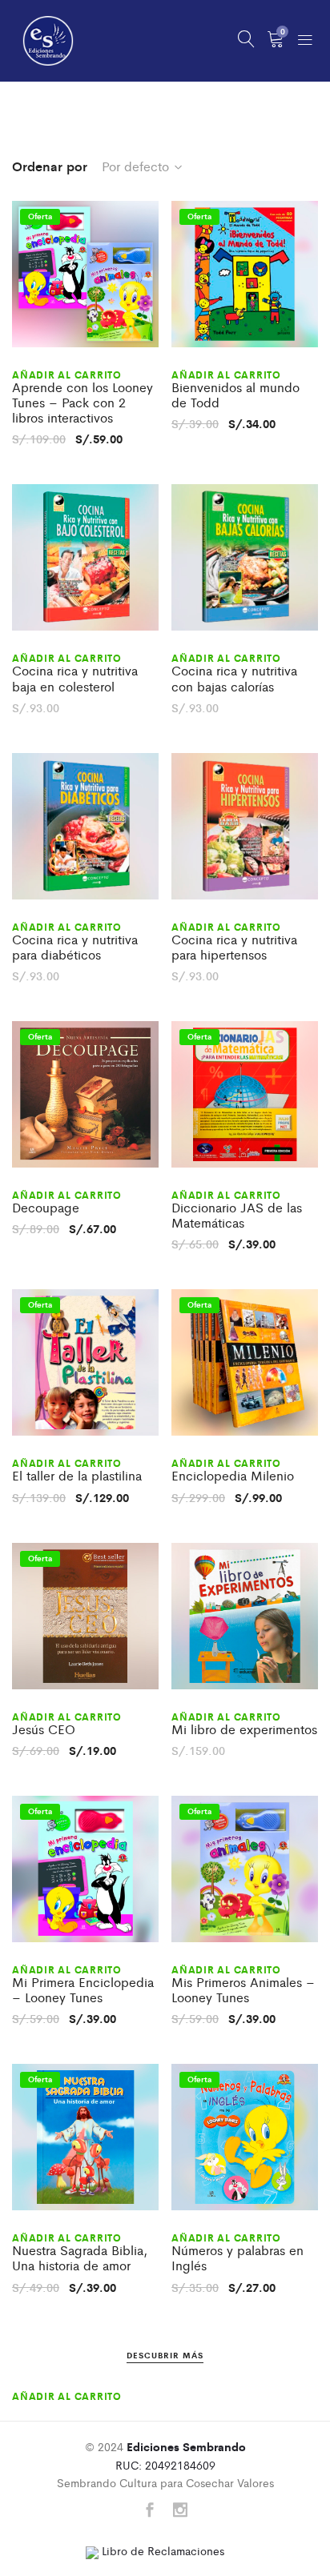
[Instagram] (180, 2511)
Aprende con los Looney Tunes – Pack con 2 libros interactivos (82, 403)
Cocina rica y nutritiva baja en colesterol (75, 678)
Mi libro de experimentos (244, 1729)
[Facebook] (150, 2511)
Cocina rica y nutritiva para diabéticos (75, 947)
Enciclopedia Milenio (233, 1475)
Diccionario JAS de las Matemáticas (237, 1215)
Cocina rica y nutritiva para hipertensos (234, 947)
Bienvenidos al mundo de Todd (235, 395)
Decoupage (46, 1207)
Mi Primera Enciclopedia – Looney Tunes (83, 1989)
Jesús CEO (44, 1729)
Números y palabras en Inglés (237, 2258)
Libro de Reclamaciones (161, 2550)
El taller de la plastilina (77, 1475)
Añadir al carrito (67, 375)
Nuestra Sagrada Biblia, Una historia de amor (80, 2258)
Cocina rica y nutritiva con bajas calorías (234, 678)
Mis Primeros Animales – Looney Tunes (243, 1989)
